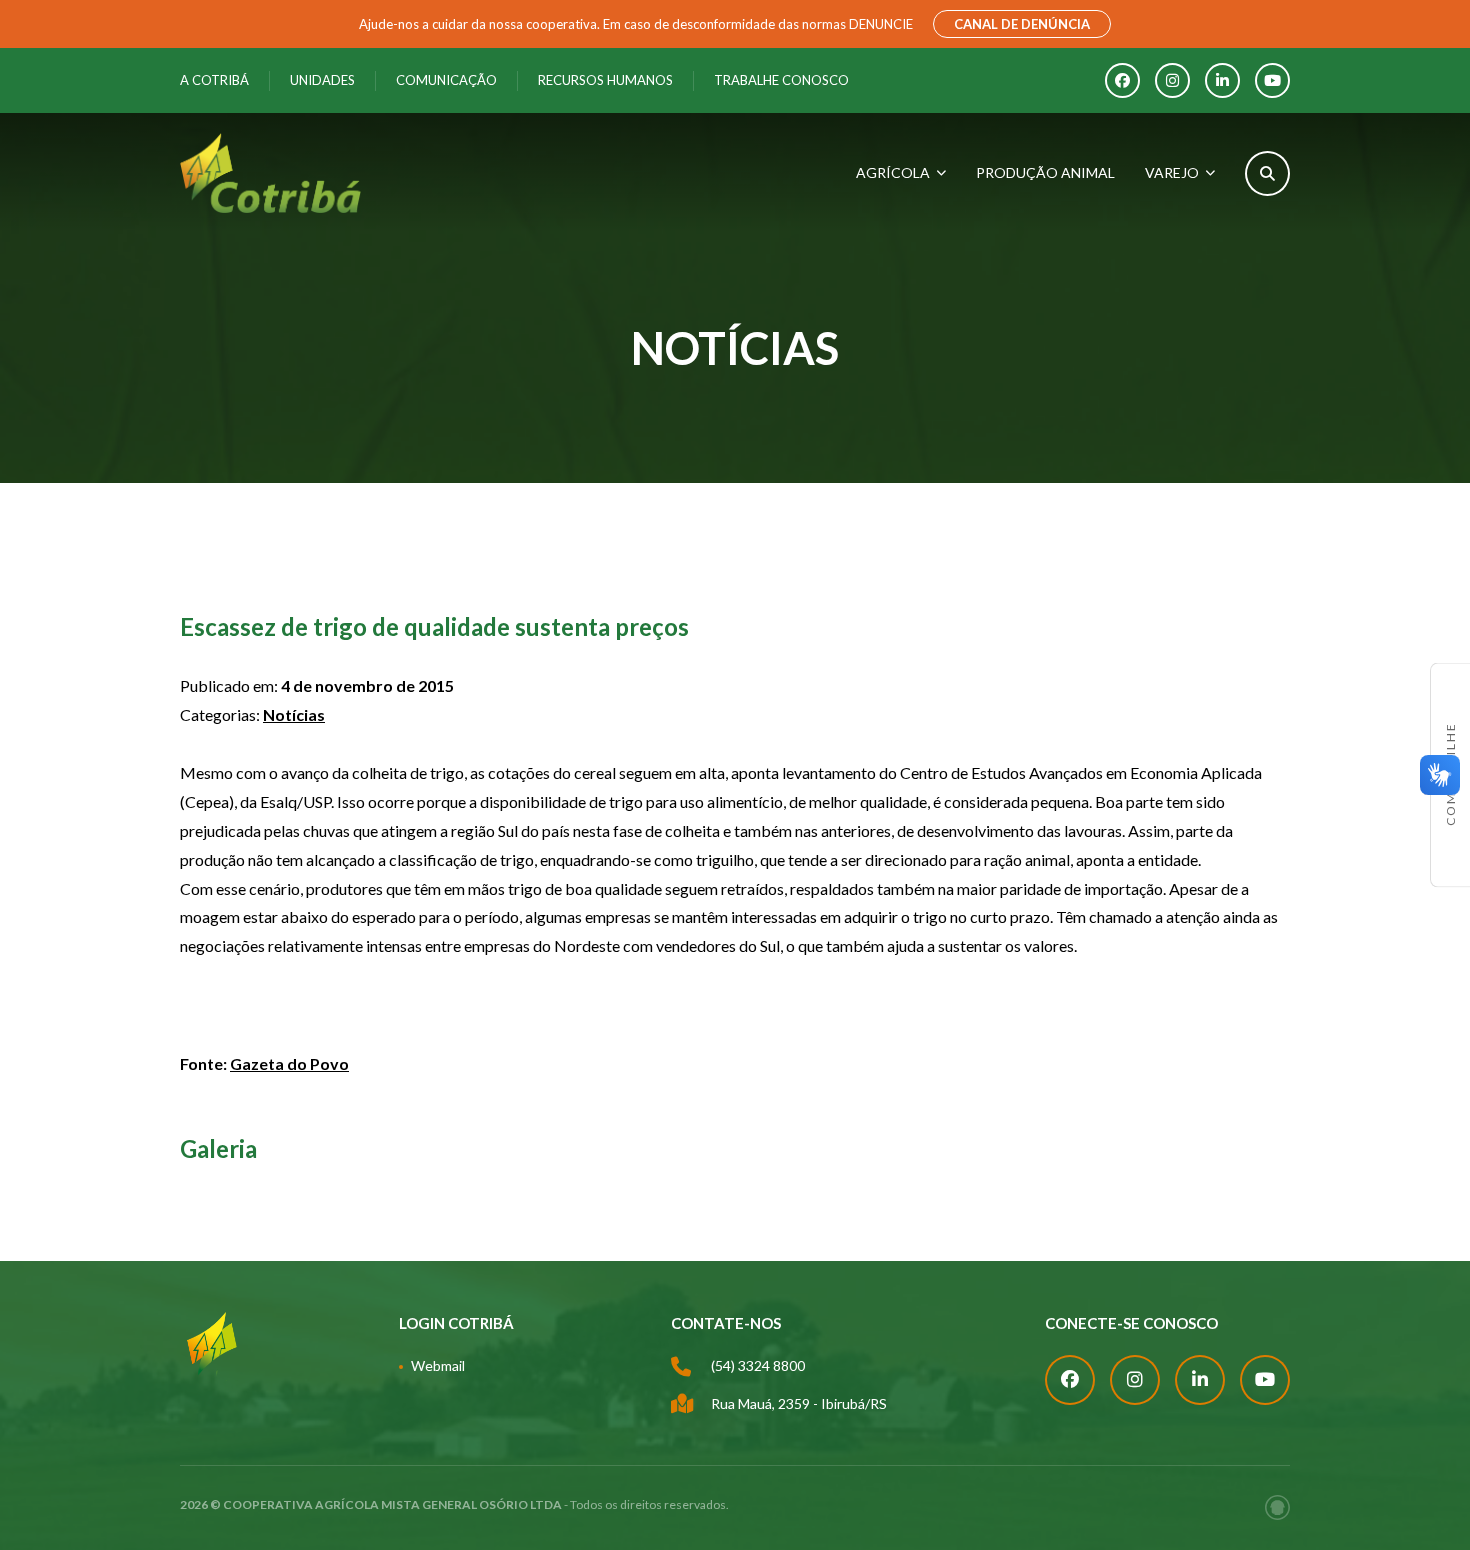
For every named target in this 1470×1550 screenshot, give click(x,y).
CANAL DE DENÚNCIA (1022, 24)
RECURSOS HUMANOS (605, 80)
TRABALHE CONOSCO (781, 80)
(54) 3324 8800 (758, 1365)
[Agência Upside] (1277, 1507)
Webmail (438, 1365)
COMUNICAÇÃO (446, 80)
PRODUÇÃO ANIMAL (1045, 172)
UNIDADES (322, 80)
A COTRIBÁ (214, 80)
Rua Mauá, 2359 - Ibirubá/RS (799, 1403)
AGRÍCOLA (893, 172)
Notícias (294, 714)
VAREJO (1172, 172)
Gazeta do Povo (289, 1063)
